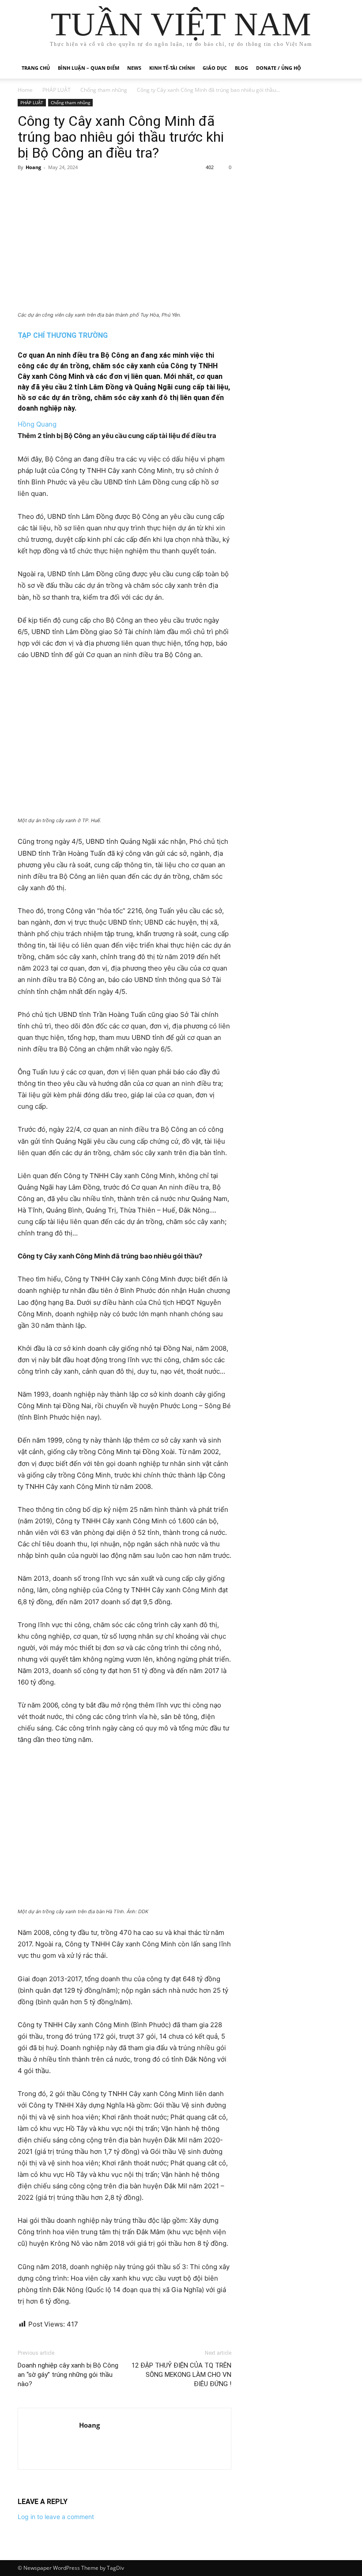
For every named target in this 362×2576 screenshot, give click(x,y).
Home (25, 90)
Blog (241, 68)
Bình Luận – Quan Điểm (89, 68)
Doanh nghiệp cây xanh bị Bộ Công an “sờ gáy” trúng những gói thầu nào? (68, 2375)
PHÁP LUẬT (57, 90)
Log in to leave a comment (56, 2517)
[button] (334, 68)
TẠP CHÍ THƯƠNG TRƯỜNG (63, 335)
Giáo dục (215, 68)
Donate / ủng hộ (279, 68)
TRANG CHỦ (36, 68)
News (134, 68)
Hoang (33, 167)
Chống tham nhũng (104, 90)
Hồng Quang (37, 424)
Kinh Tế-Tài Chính (172, 68)
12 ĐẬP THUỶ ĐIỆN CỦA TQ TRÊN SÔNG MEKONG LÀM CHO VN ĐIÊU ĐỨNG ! (181, 2375)
